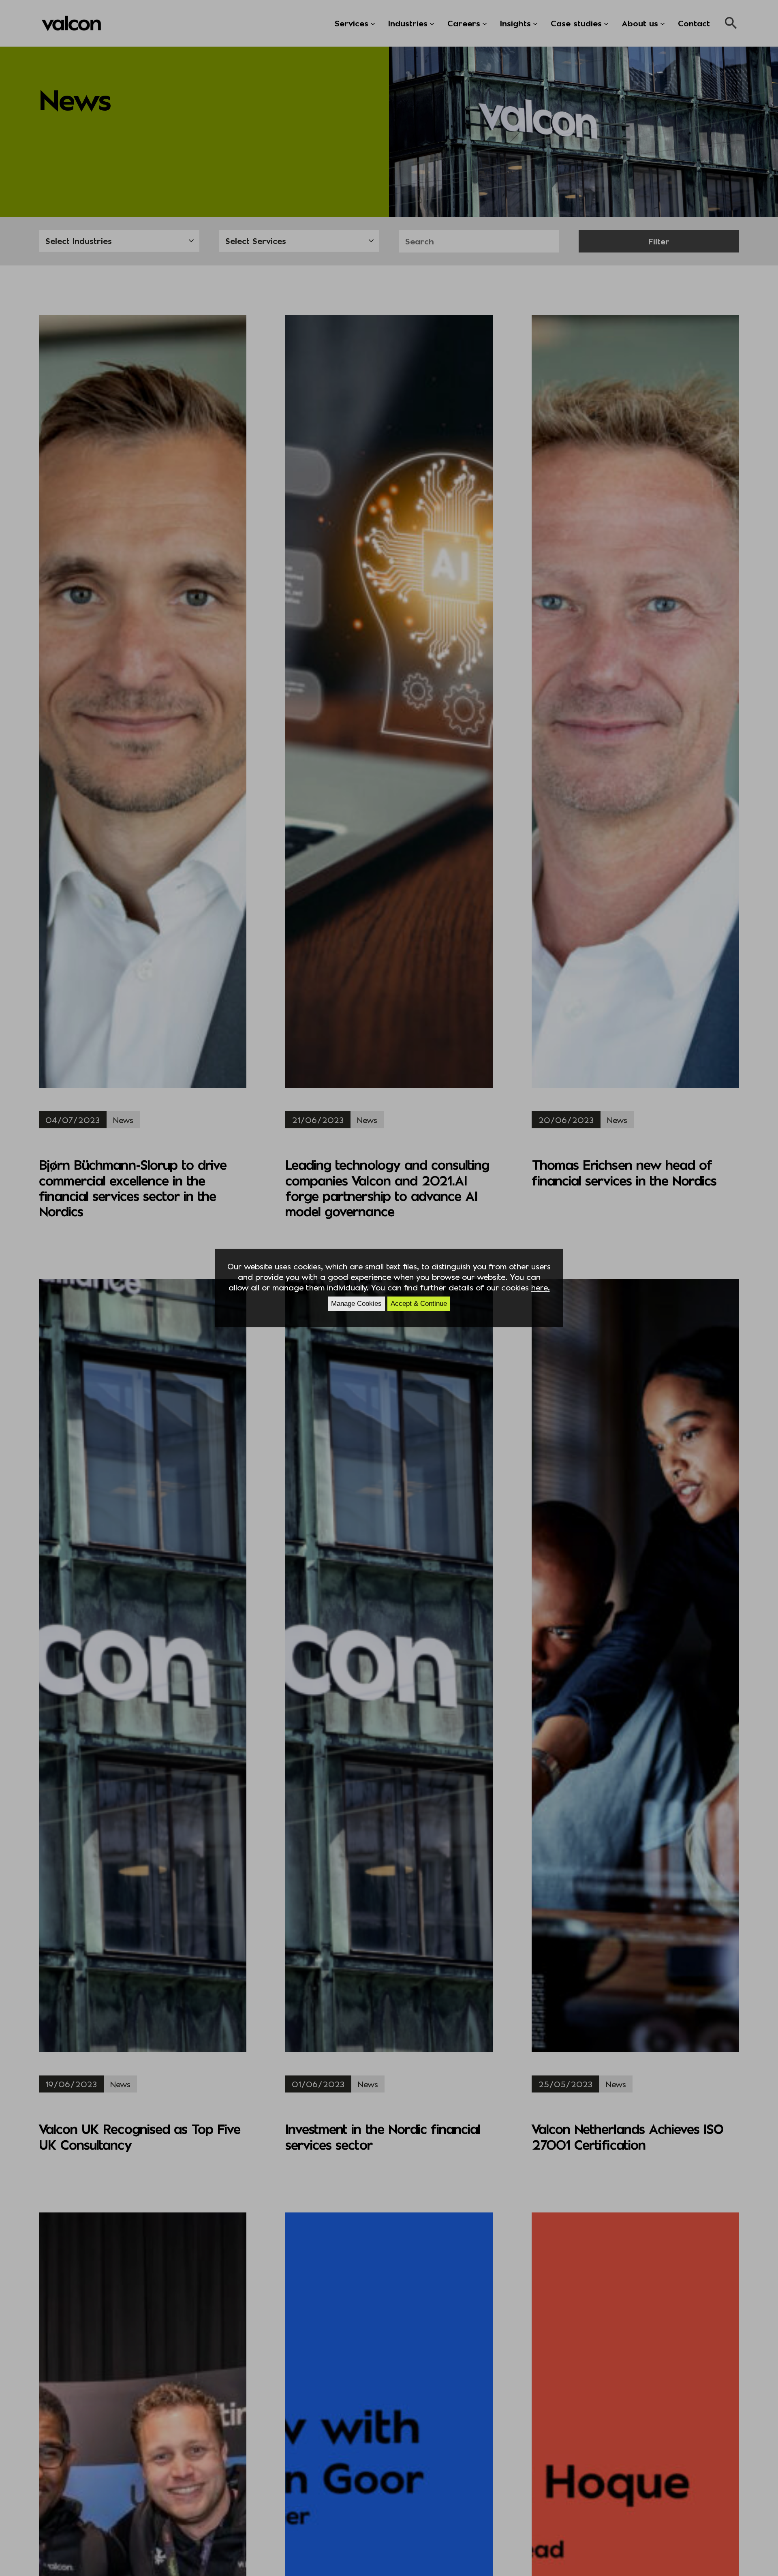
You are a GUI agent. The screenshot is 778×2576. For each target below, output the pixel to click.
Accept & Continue (419, 1304)
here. (541, 1287)
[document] (389, 1288)
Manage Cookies (356, 1304)
